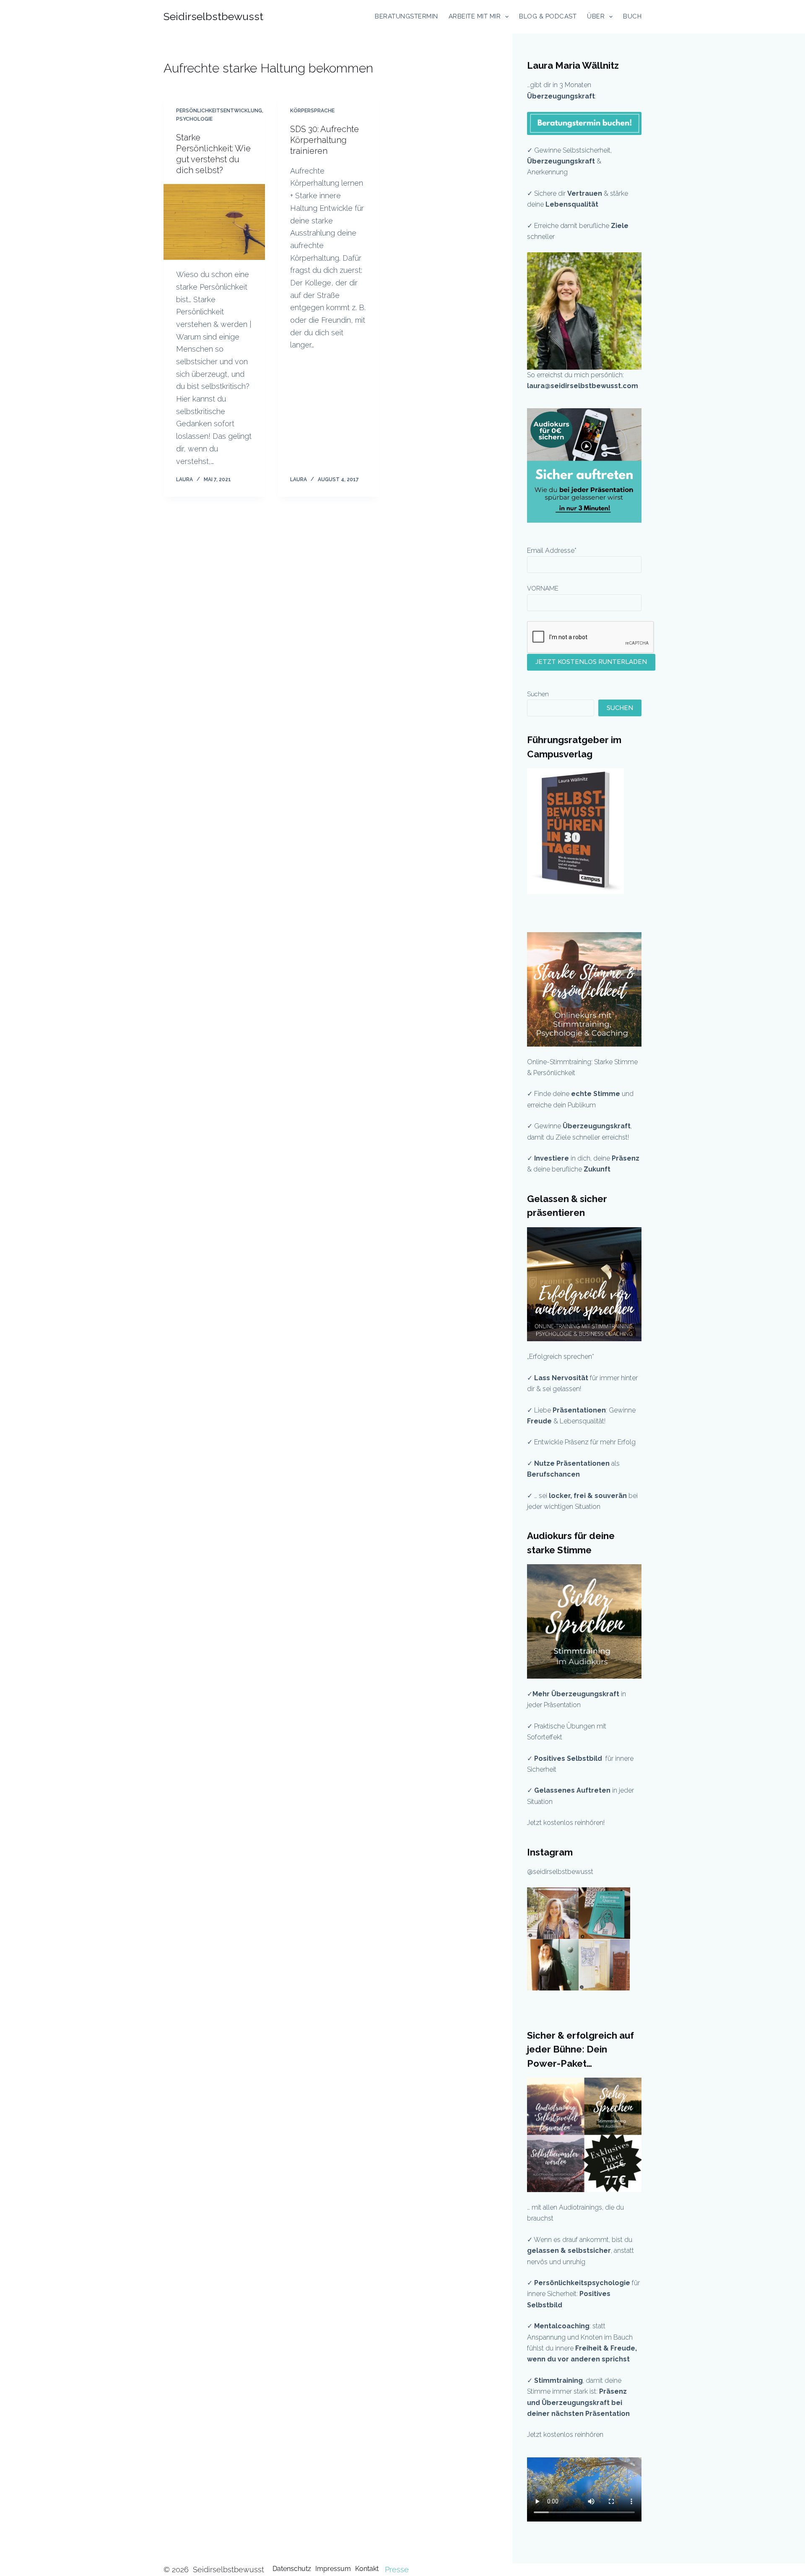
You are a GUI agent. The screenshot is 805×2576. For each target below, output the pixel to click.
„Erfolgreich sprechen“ (561, 1357)
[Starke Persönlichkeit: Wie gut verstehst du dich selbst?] (214, 222)
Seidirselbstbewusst (213, 16)
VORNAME (543, 588)
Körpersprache (312, 111)
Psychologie (194, 119)
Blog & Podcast (548, 16)
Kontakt (367, 2569)
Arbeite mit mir (475, 16)
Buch (632, 16)
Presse (397, 2570)
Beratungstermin (406, 16)
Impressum (333, 2569)
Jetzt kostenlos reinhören (565, 2435)
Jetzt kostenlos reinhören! (566, 1823)
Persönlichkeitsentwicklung (219, 111)
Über (596, 16)
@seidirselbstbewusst (560, 1872)
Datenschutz (292, 2569)
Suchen (538, 694)
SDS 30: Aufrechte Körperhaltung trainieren (325, 140)
